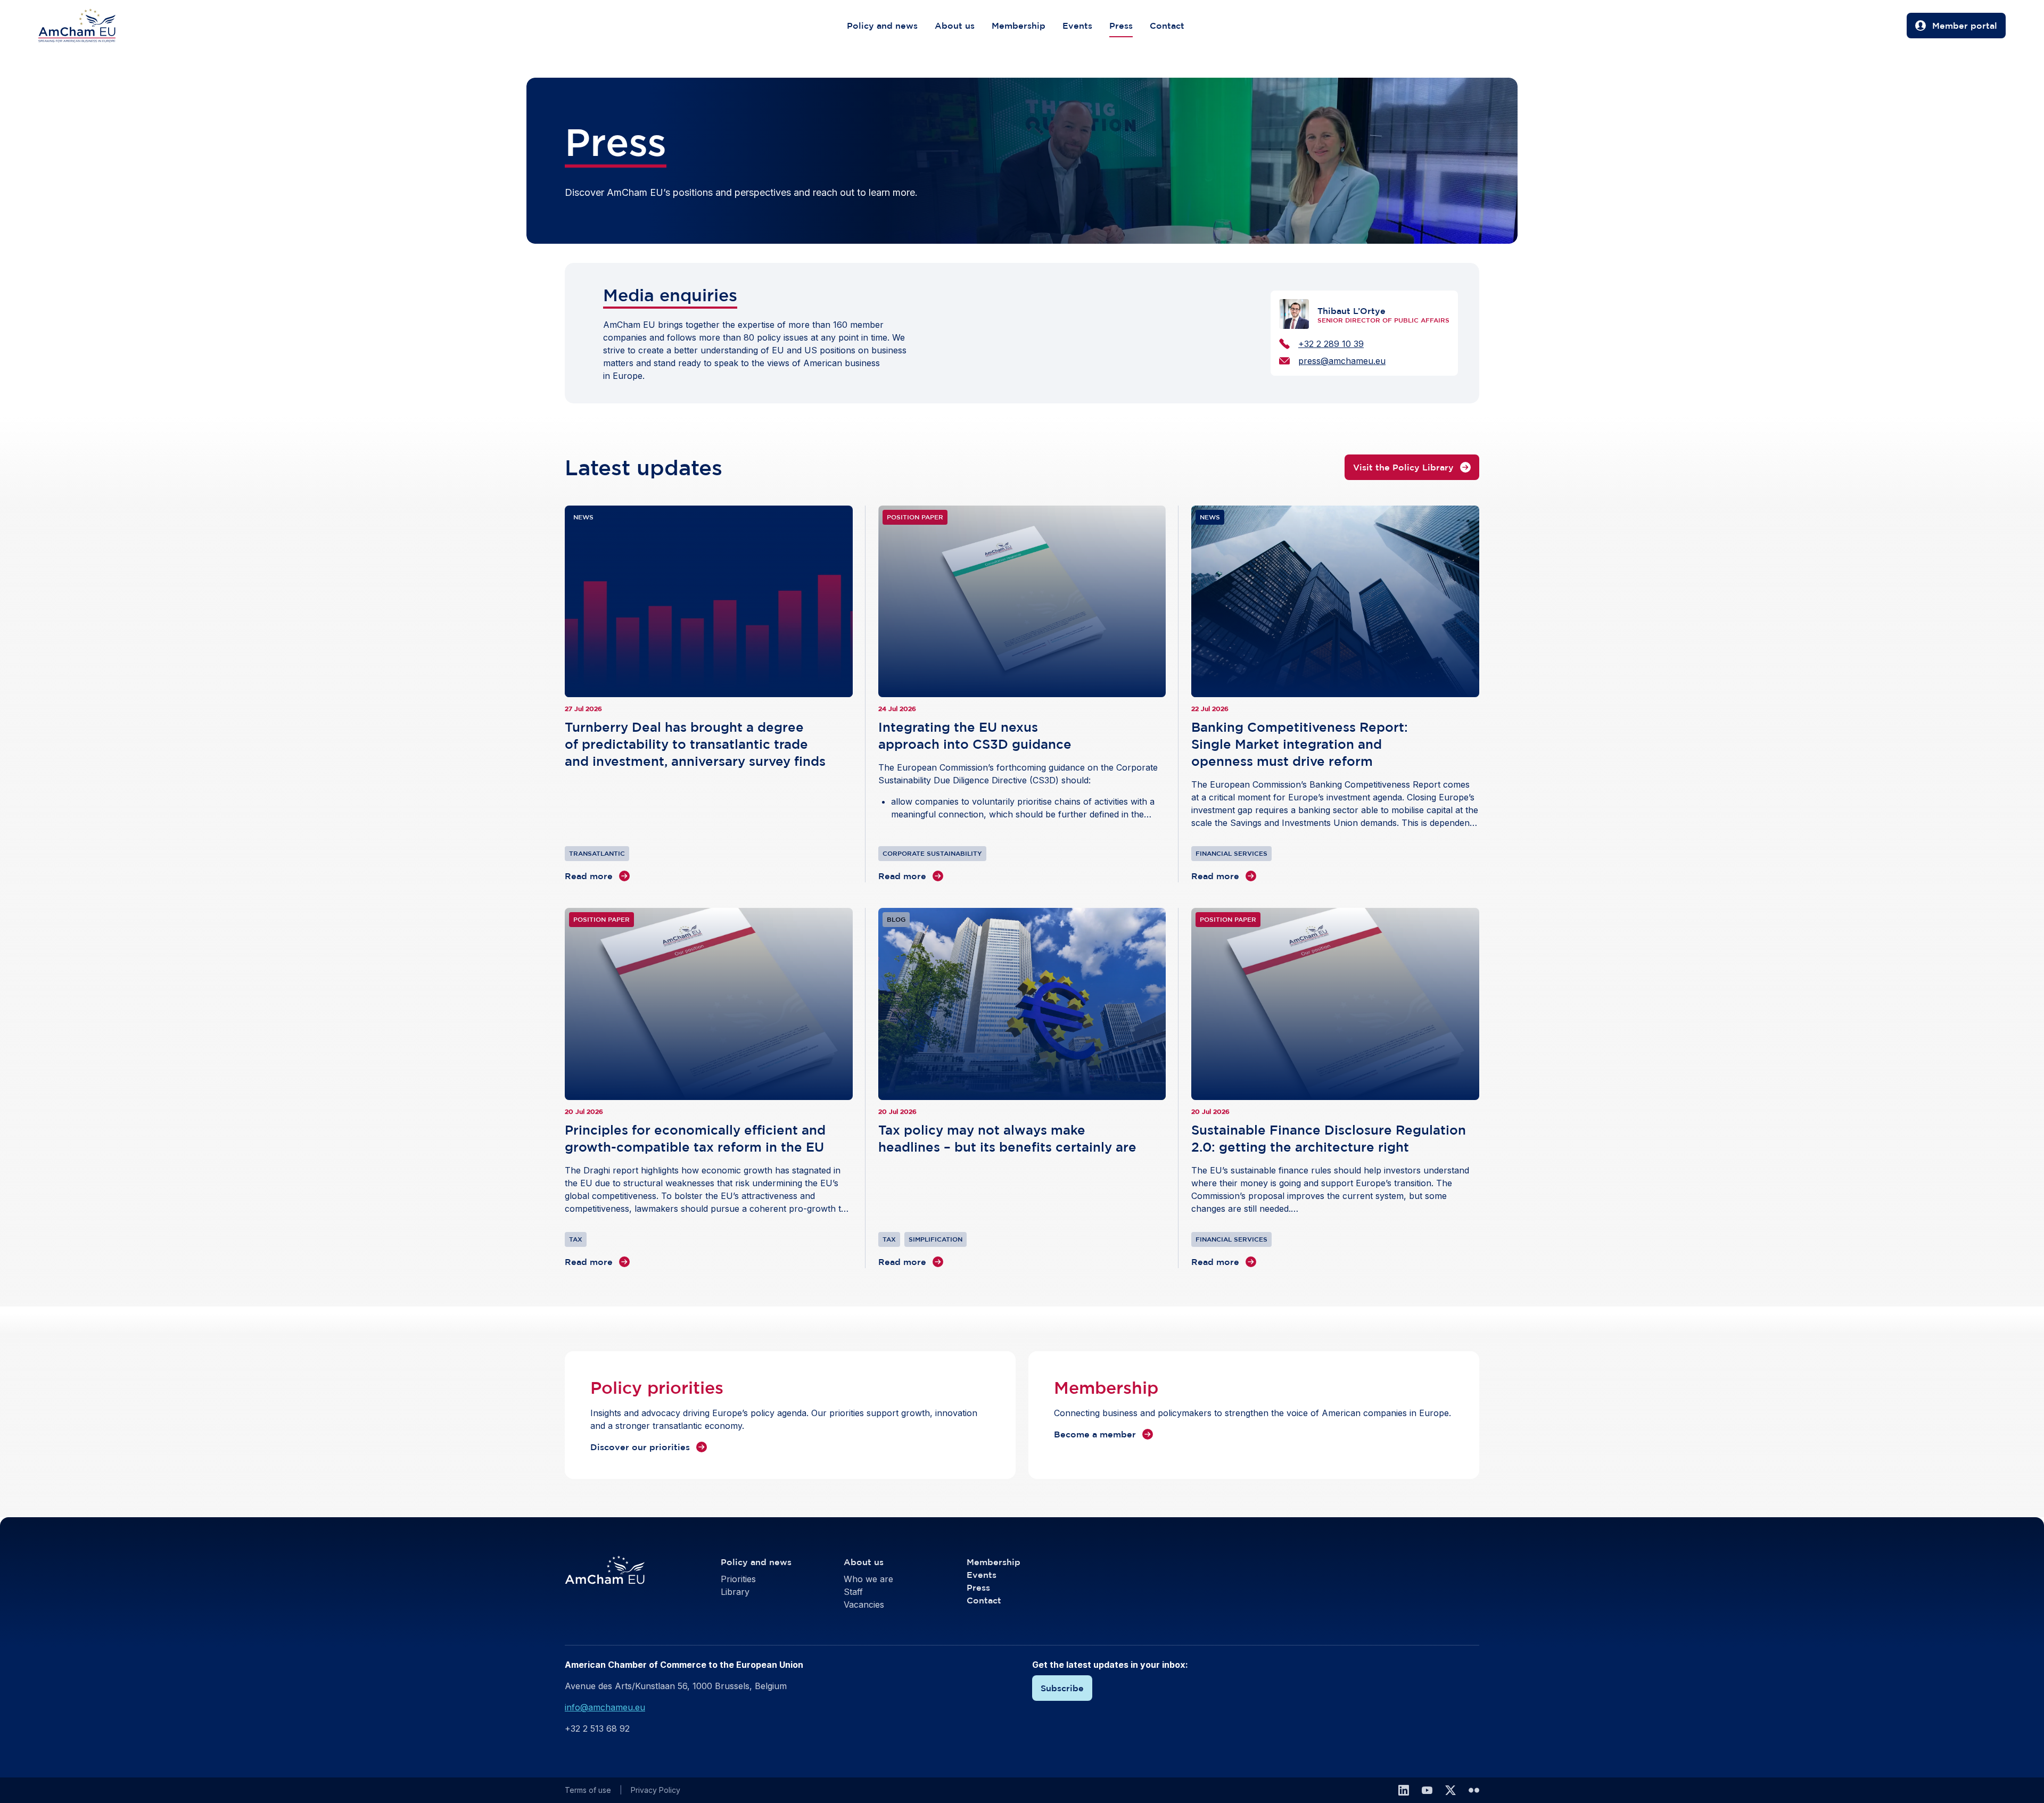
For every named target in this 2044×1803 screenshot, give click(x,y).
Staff (853, 1592)
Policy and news (882, 26)
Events (1077, 26)
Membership (1019, 26)
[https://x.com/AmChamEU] (1450, 1790)
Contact (1167, 26)
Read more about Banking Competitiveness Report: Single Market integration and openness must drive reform (1335, 694)
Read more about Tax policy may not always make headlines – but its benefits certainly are (1022, 1088)
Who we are (868, 1579)
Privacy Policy (656, 1790)
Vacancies (864, 1604)
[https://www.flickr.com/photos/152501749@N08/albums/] (1474, 1790)
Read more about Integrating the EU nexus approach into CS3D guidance (1022, 694)
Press (1121, 26)
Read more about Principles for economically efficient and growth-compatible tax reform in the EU (709, 1088)
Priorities (738, 1579)
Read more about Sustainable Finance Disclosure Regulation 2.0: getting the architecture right (1335, 1088)
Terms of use (588, 1790)
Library (735, 1592)
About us (955, 26)
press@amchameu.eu (1342, 361)
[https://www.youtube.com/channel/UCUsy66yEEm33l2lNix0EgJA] (1427, 1790)
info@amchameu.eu (605, 1707)
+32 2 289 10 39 (1331, 344)
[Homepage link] (88, 26)
